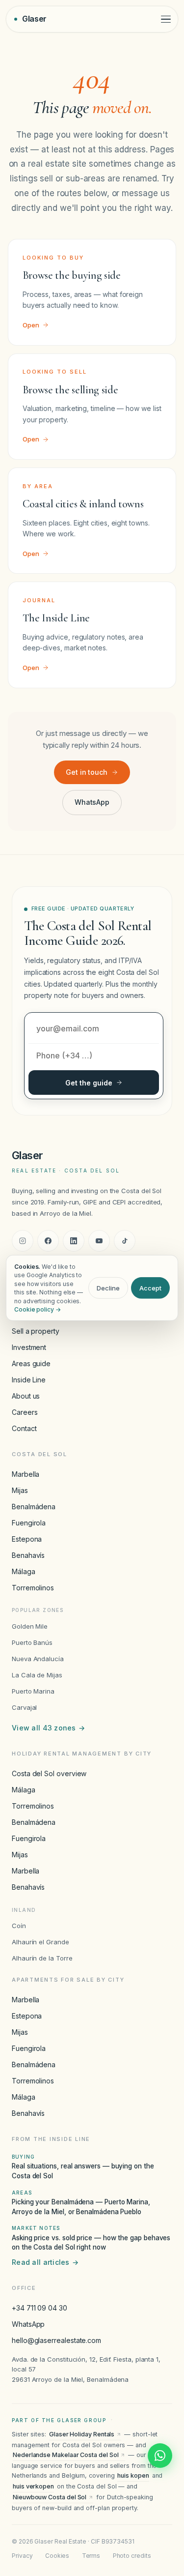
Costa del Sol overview (49, 1773)
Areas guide (31, 1363)
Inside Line (29, 1380)
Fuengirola (29, 1523)
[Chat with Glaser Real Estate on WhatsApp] (160, 2456)
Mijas (20, 1490)
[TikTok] (125, 1241)
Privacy (22, 2556)
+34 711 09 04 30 (39, 2308)
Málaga (24, 1571)
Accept (150, 1288)
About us (26, 1396)
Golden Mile (30, 1626)
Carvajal (24, 1707)
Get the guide (89, 1083)
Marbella (26, 1474)
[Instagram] (23, 1241)
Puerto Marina (33, 1691)
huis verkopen (33, 2486)
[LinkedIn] (74, 1241)
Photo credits (132, 2556)
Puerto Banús (32, 1642)
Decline (108, 1288)
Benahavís (28, 1555)
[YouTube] (99, 1241)
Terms (91, 2556)
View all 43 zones (48, 1728)
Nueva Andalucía (38, 1659)
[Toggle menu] (166, 19)
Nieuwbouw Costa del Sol (50, 2497)
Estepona (27, 1539)
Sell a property (36, 1331)
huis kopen (133, 2475)
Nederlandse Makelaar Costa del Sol (66, 2455)
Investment (29, 1347)
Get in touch (87, 772)
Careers (25, 1412)
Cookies (57, 2556)
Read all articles (45, 2262)
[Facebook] (48, 1241)
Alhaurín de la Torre (42, 1958)
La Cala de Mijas (37, 1675)
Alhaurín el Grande (40, 1942)
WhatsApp (92, 802)
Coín (19, 1926)
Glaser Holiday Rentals (82, 2434)
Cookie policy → (38, 1309)
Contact (24, 1428)
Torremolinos (33, 1588)
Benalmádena (34, 1507)
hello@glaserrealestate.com (56, 2340)
